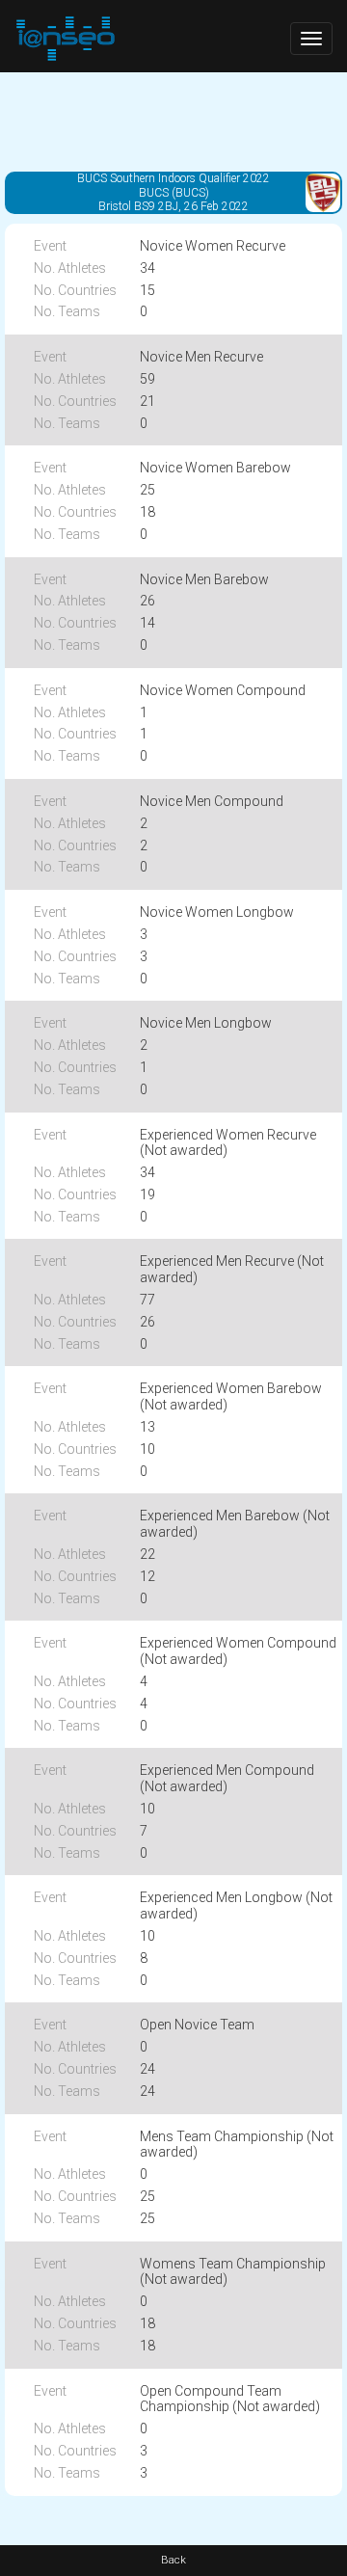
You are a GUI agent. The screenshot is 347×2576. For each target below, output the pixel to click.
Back (173, 2560)
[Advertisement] (173, 121)
